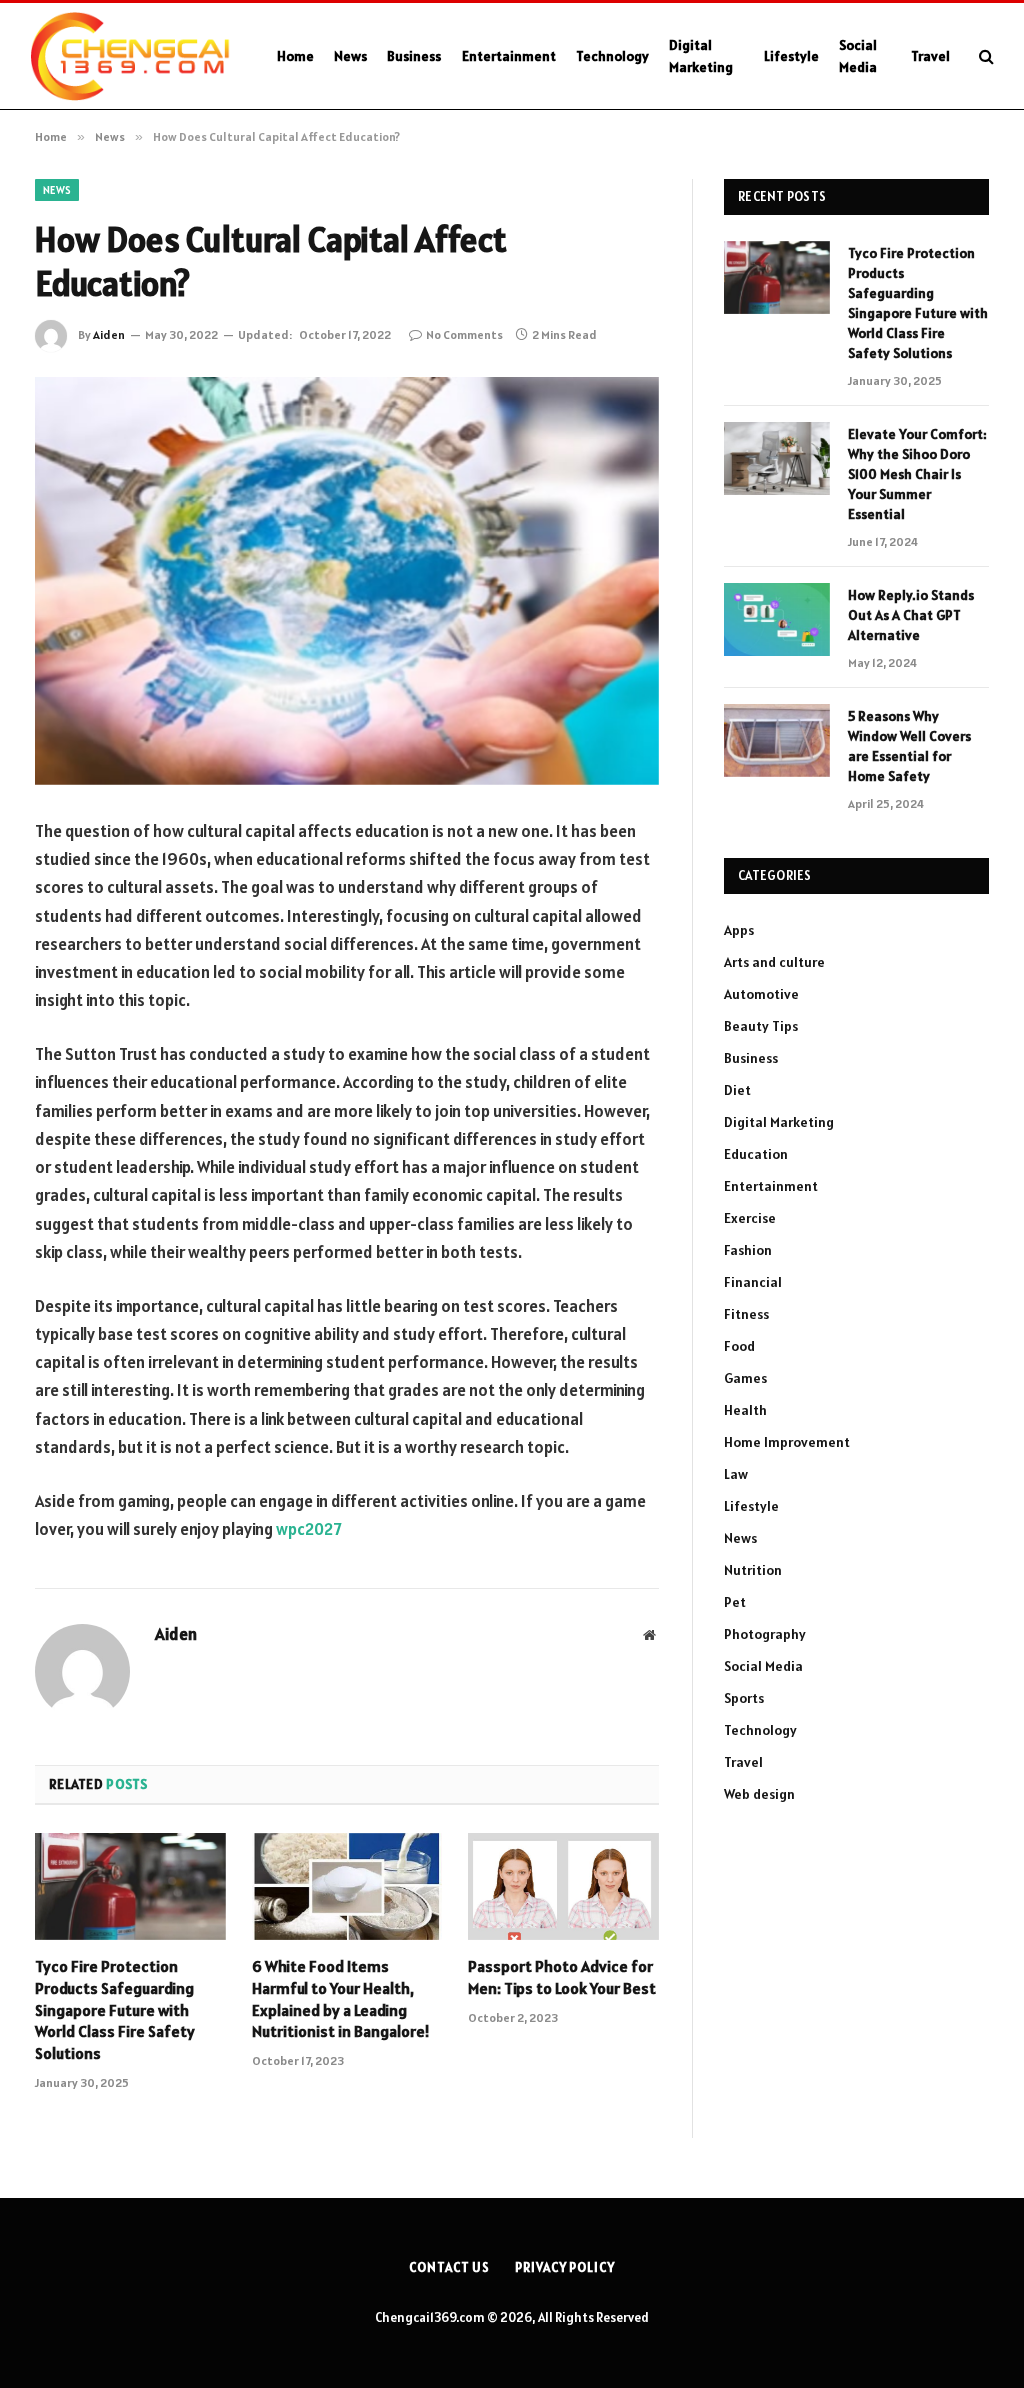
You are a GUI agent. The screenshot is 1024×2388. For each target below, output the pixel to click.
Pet (735, 1602)
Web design (759, 1794)
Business (414, 56)
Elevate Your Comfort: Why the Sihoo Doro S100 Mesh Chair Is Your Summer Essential (917, 474)
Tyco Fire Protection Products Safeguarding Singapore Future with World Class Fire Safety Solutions (115, 2009)
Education (756, 1154)
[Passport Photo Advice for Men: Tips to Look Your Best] (563, 1886)
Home (295, 56)
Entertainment (509, 56)
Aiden (109, 334)
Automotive (761, 994)
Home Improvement (787, 1442)
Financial (753, 1282)
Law (736, 1474)
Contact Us (449, 2267)
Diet (737, 1090)
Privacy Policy (565, 2267)
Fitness (746, 1314)
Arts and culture (774, 962)
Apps (739, 930)
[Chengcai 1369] (130, 56)
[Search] (984, 56)
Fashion (748, 1250)
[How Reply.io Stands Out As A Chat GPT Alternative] (777, 619)
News (350, 56)
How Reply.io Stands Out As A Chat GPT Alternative (911, 615)
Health (745, 1410)
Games (745, 1378)
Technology (612, 56)
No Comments (464, 334)
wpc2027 (309, 1529)
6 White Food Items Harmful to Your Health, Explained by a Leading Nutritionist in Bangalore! (341, 1998)
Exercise (750, 1218)
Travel (930, 56)
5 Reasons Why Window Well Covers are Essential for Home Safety (909, 746)
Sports (744, 1698)
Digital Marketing (701, 56)
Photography (765, 1634)
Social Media (858, 56)
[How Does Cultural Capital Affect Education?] (347, 581)
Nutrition (753, 1570)
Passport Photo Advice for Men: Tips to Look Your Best (562, 1977)
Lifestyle (791, 56)
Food (739, 1346)
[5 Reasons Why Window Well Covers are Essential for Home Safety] (777, 740)
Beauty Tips (761, 1026)
